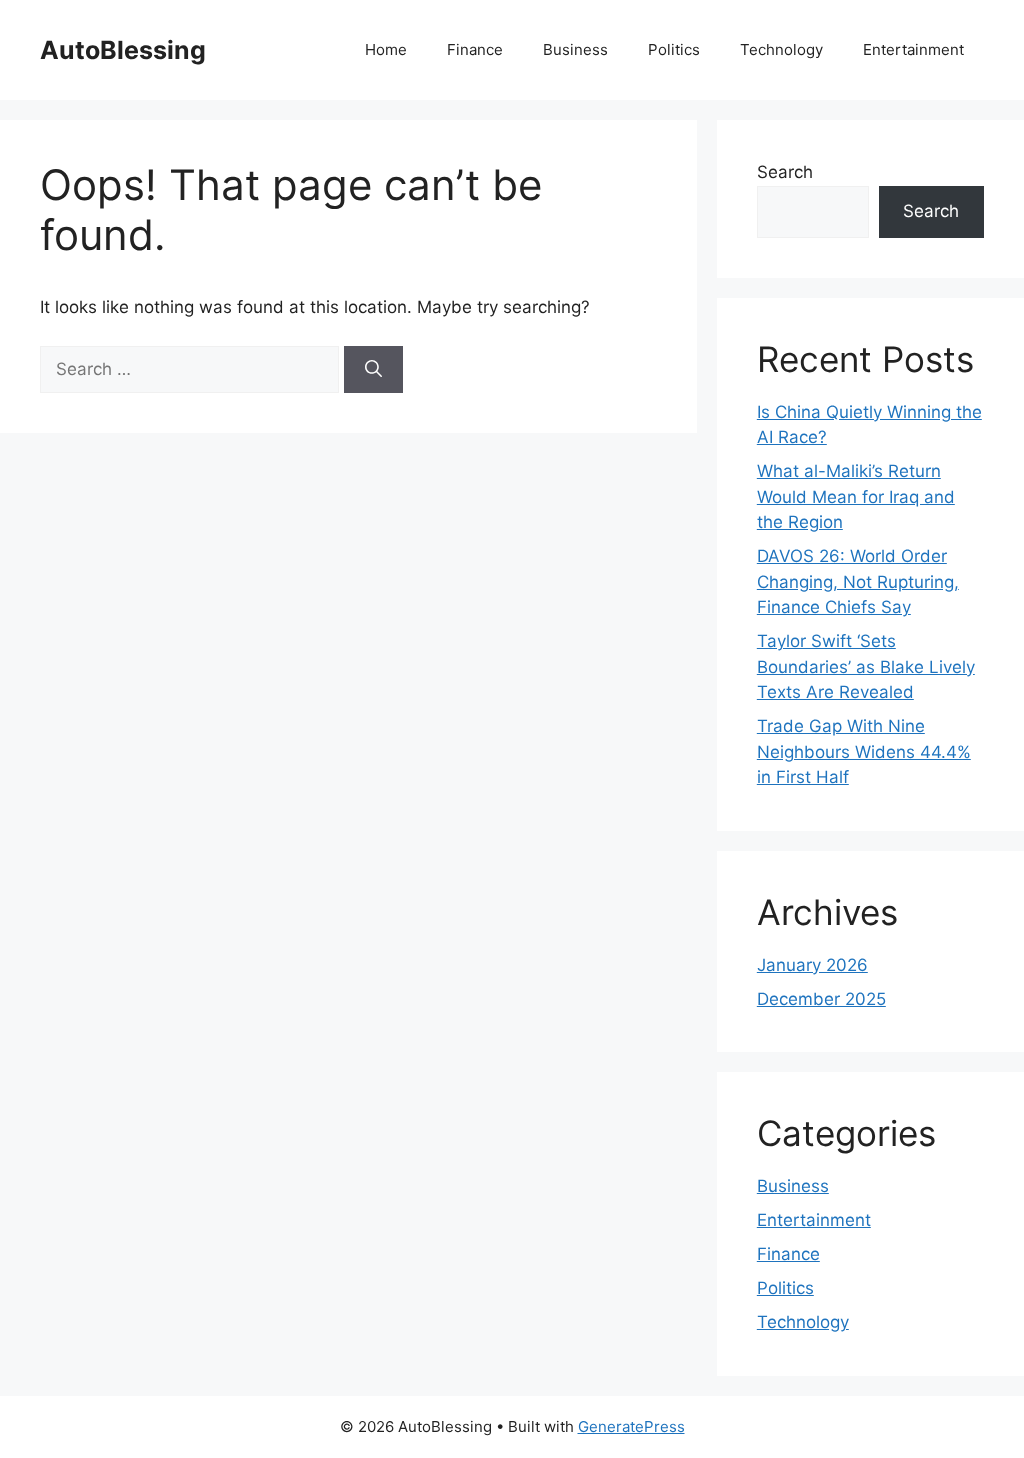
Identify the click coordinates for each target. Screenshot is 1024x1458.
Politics (674, 49)
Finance (475, 49)
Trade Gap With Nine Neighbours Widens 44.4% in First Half (864, 751)
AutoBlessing (123, 50)
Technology (781, 49)
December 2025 (821, 999)
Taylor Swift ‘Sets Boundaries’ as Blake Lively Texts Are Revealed (866, 666)
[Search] (373, 370)
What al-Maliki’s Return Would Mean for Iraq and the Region (856, 496)
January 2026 (812, 965)
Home (386, 49)
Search (785, 172)
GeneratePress (631, 1426)
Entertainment (913, 49)
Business (575, 49)
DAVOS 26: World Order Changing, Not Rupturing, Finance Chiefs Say (858, 581)
